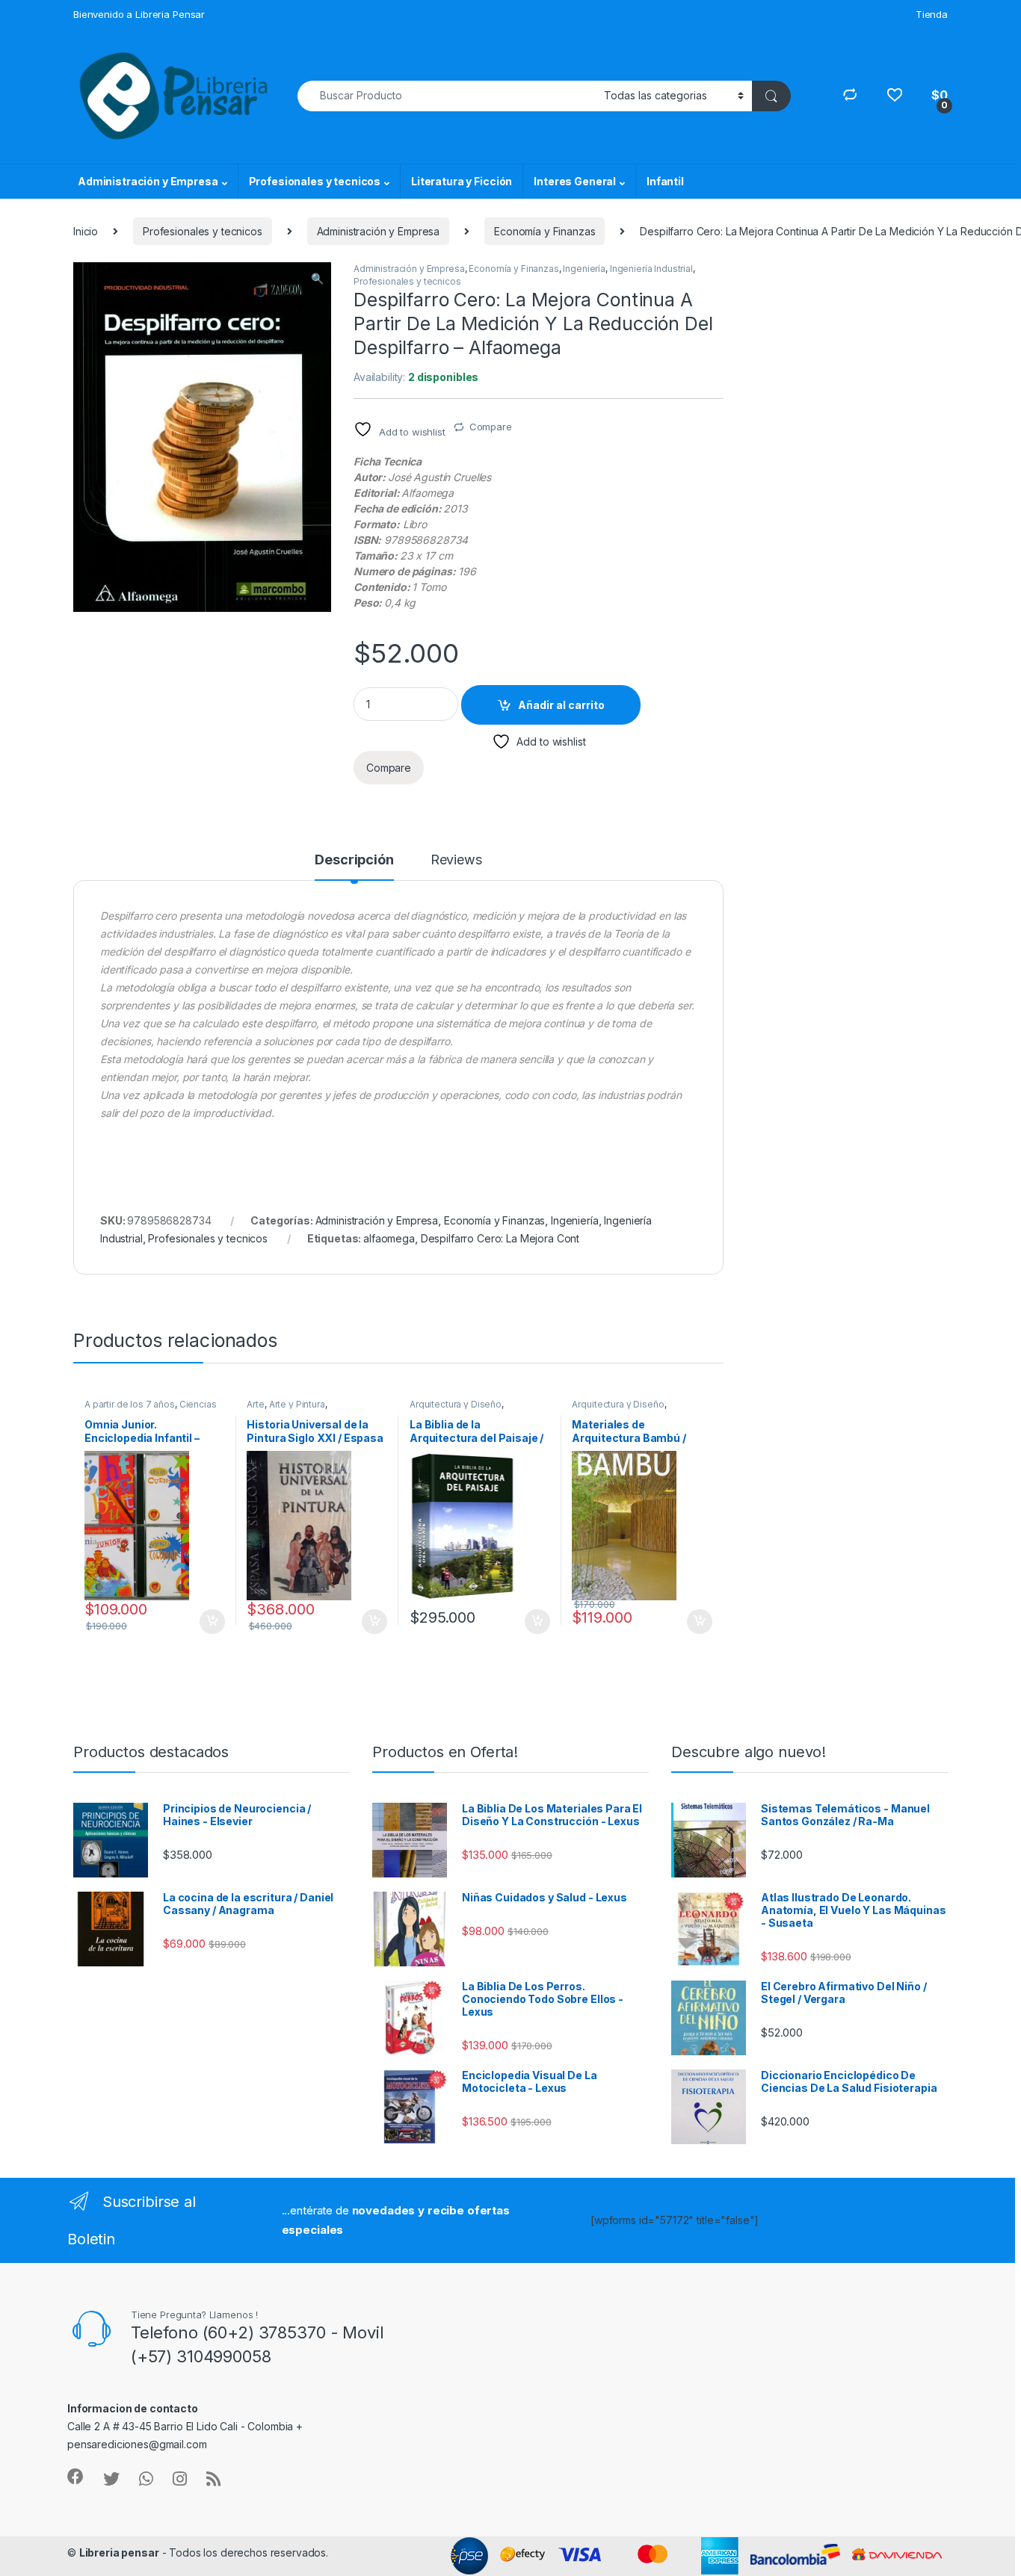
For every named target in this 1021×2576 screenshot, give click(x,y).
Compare (491, 427)
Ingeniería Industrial (651, 269)
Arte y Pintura (297, 1404)
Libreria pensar (119, 2552)
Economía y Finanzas (545, 231)
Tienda (932, 14)
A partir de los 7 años (130, 1404)
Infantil (665, 181)
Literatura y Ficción (462, 181)
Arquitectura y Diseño (456, 1404)
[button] (317, 279)
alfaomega (389, 1238)
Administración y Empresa (148, 181)
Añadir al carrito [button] (209, 1622)
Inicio (86, 231)
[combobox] (447, 96)
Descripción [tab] (354, 860)
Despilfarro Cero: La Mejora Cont (500, 1238)
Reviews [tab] (456, 860)
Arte (255, 1404)
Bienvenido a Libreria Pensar (139, 14)
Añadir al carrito (561, 705)
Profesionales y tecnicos (315, 181)
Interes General (575, 181)
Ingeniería (584, 269)
